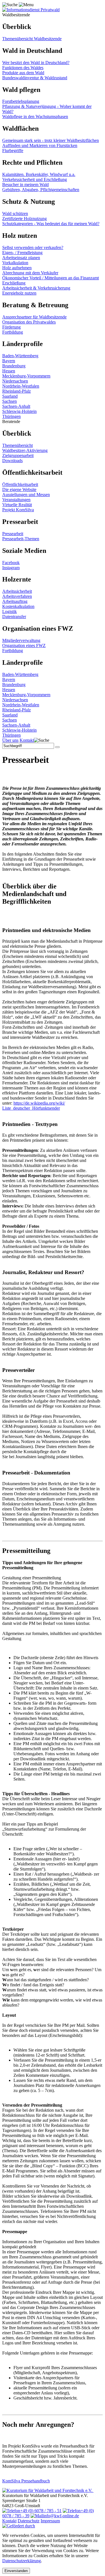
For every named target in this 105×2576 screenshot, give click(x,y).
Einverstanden (16, 2571)
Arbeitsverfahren (17, 596)
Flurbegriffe (13, 151)
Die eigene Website (19, 489)
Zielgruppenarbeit (18, 455)
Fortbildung (13, 332)
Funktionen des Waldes (23, 68)
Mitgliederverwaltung (21, 640)
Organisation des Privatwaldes (29, 322)
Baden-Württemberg (20, 356)
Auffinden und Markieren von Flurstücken (40, 145)
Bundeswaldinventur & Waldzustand (35, 78)
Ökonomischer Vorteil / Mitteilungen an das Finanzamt (51, 278)
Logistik (10, 611)
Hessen (9, 371)
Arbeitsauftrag (15, 601)
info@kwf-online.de (61, 2516)
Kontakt (27, 740)
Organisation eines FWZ (24, 645)
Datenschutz (29, 2521)
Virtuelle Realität (17, 505)
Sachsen (10, 401)
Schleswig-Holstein (19, 411)
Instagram (11, 568)
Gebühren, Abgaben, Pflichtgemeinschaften (41, 190)
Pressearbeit (13, 534)
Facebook (11, 563)
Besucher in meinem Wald (25, 185)
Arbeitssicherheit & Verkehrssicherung (36, 288)
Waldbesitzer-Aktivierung (25, 450)
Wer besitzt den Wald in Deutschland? (36, 63)
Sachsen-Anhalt (16, 406)
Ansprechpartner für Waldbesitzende (34, 317)
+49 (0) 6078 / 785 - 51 (41, 2511)
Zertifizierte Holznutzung (25, 219)
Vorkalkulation (15, 263)
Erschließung (14, 283)
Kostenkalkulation (18, 606)
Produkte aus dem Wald (23, 73)
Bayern (9, 361)
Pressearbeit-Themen (21, 539)
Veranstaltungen (16, 500)
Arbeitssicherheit (17, 591)
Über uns (10, 740)
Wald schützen (15, 213)
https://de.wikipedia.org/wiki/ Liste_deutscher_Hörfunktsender (34, 1106)
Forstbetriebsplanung (21, 101)
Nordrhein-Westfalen (21, 386)
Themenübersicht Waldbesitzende (32, 39)
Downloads (12, 461)
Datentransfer (14, 617)
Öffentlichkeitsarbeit (20, 484)
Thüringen (11, 416)
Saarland (10, 396)
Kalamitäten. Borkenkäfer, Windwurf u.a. (39, 174)
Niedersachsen (15, 381)
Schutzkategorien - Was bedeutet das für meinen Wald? (51, 224)
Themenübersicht (17, 445)
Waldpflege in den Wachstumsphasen (35, 117)
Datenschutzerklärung (22, 2561)
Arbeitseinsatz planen (21, 258)
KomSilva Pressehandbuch (26, 2481)
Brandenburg (14, 366)
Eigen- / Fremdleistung (22, 253)
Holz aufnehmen (17, 268)
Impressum (50, 2521)
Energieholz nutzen (19, 293)
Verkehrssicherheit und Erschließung (35, 179)
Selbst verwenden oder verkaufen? (33, 247)
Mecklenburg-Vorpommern (26, 376)
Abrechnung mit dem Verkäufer (30, 273)
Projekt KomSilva (18, 510)
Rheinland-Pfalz (17, 391)
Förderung (11, 327)
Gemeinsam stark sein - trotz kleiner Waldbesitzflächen (51, 140)
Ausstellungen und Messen (26, 495)
